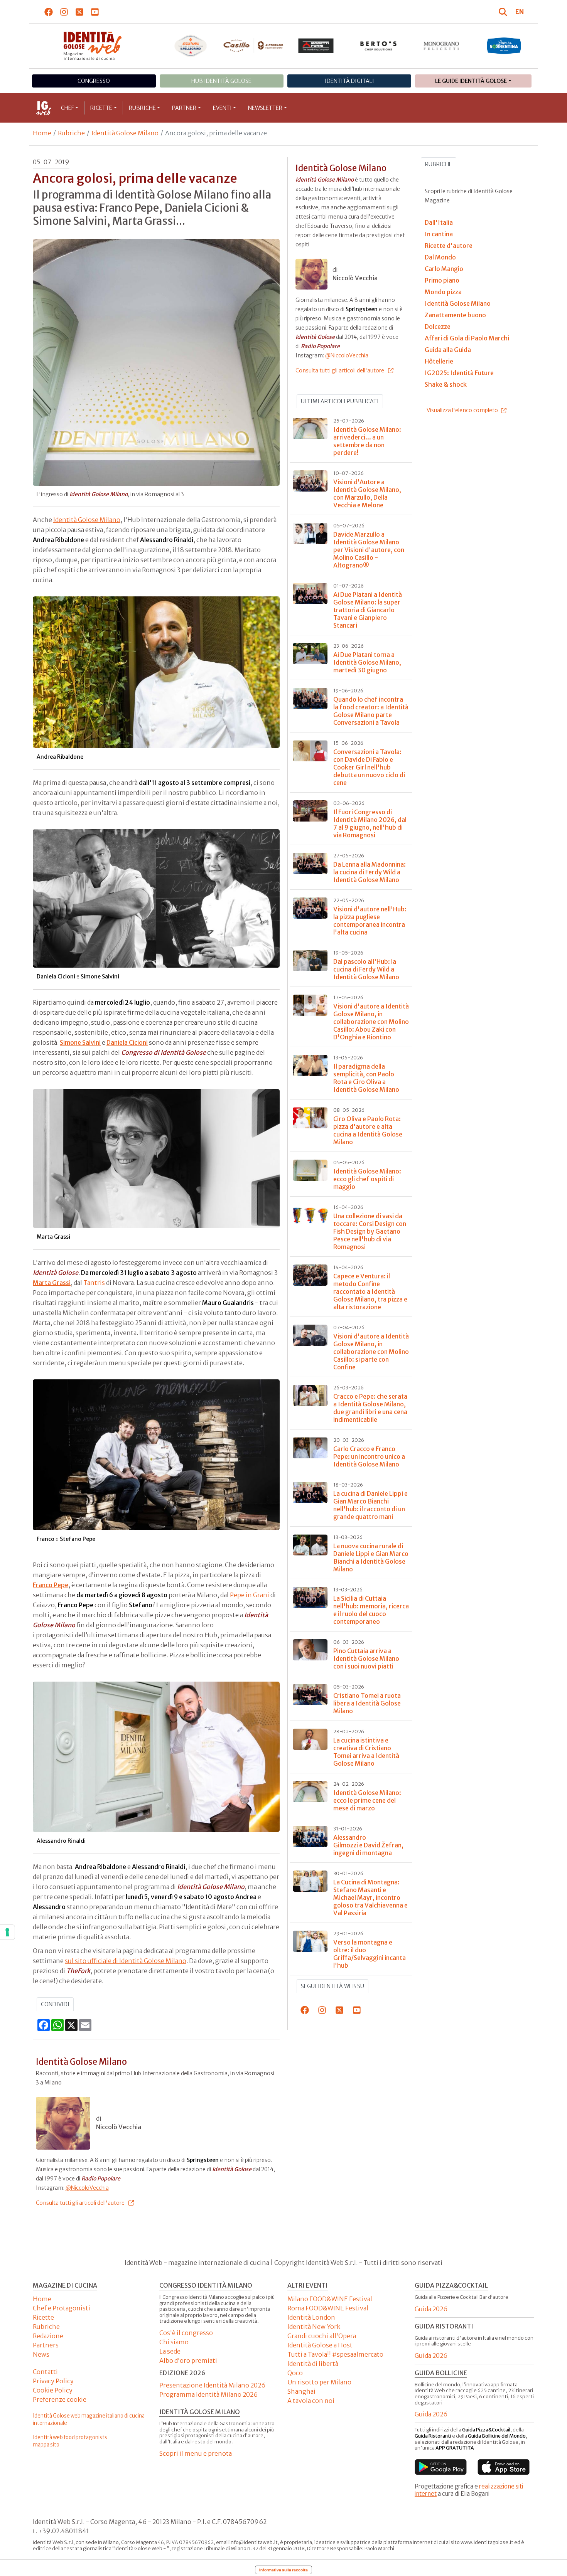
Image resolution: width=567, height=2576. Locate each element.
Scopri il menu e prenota (196, 2453)
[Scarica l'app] (441, 2467)
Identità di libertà (313, 2364)
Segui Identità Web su (332, 1986)
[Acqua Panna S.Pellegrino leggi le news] (191, 46)
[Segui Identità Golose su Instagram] (64, 12)
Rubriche (142, 108)
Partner (184, 108)
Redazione (48, 2336)
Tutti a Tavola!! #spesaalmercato (335, 2354)
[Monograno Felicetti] (441, 46)
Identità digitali (349, 81)
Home (42, 133)
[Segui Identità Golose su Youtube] (95, 12)
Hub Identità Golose (221, 81)
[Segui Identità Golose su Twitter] (80, 12)
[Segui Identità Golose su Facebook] (49, 12)
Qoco (295, 2373)
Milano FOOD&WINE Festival (330, 2299)
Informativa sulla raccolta (283, 2570)
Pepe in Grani (250, 1595)
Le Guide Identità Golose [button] (471, 81)
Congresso (94, 81)
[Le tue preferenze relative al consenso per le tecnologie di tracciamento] (7, 1932)
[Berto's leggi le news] (379, 46)
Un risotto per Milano (319, 2382)
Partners (46, 2345)
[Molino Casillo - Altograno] (253, 45)
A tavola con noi (311, 2401)
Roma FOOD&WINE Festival (328, 2308)
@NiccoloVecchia (87, 2188)
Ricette (101, 108)
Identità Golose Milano (125, 133)
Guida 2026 (431, 2309)
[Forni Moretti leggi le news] (316, 46)
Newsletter (265, 108)
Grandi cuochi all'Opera (322, 2336)
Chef (67, 108)
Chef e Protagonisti (62, 2308)
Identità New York (314, 2327)
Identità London (311, 2317)
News (41, 2354)
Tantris (94, 1283)
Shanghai (301, 2391)
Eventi (222, 108)
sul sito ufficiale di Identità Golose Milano (126, 1961)
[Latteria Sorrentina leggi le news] (504, 46)
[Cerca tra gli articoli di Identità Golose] (504, 12)
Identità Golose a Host (320, 2345)
